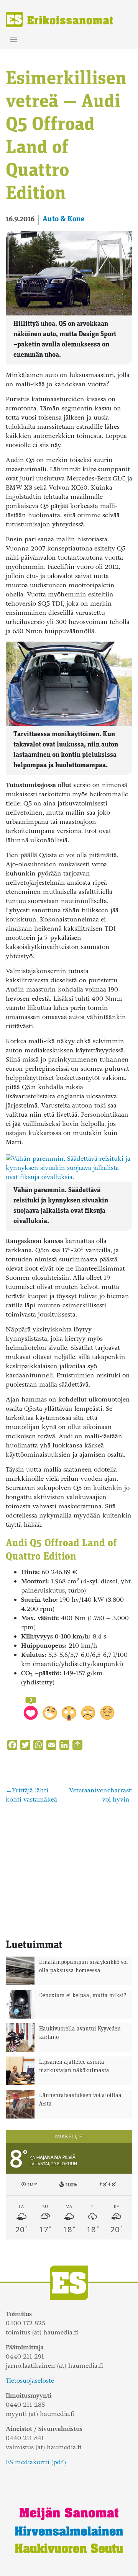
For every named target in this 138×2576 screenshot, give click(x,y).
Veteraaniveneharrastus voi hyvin (103, 1795)
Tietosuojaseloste (30, 2381)
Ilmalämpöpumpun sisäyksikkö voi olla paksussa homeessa (84, 1967)
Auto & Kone (64, 219)
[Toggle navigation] (14, 40)
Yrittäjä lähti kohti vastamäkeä (31, 1795)
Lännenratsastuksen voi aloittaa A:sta (80, 2100)
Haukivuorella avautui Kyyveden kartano (80, 2034)
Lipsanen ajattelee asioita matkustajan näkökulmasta (74, 2067)
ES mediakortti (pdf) (36, 2462)
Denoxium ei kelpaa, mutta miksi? (83, 1996)
